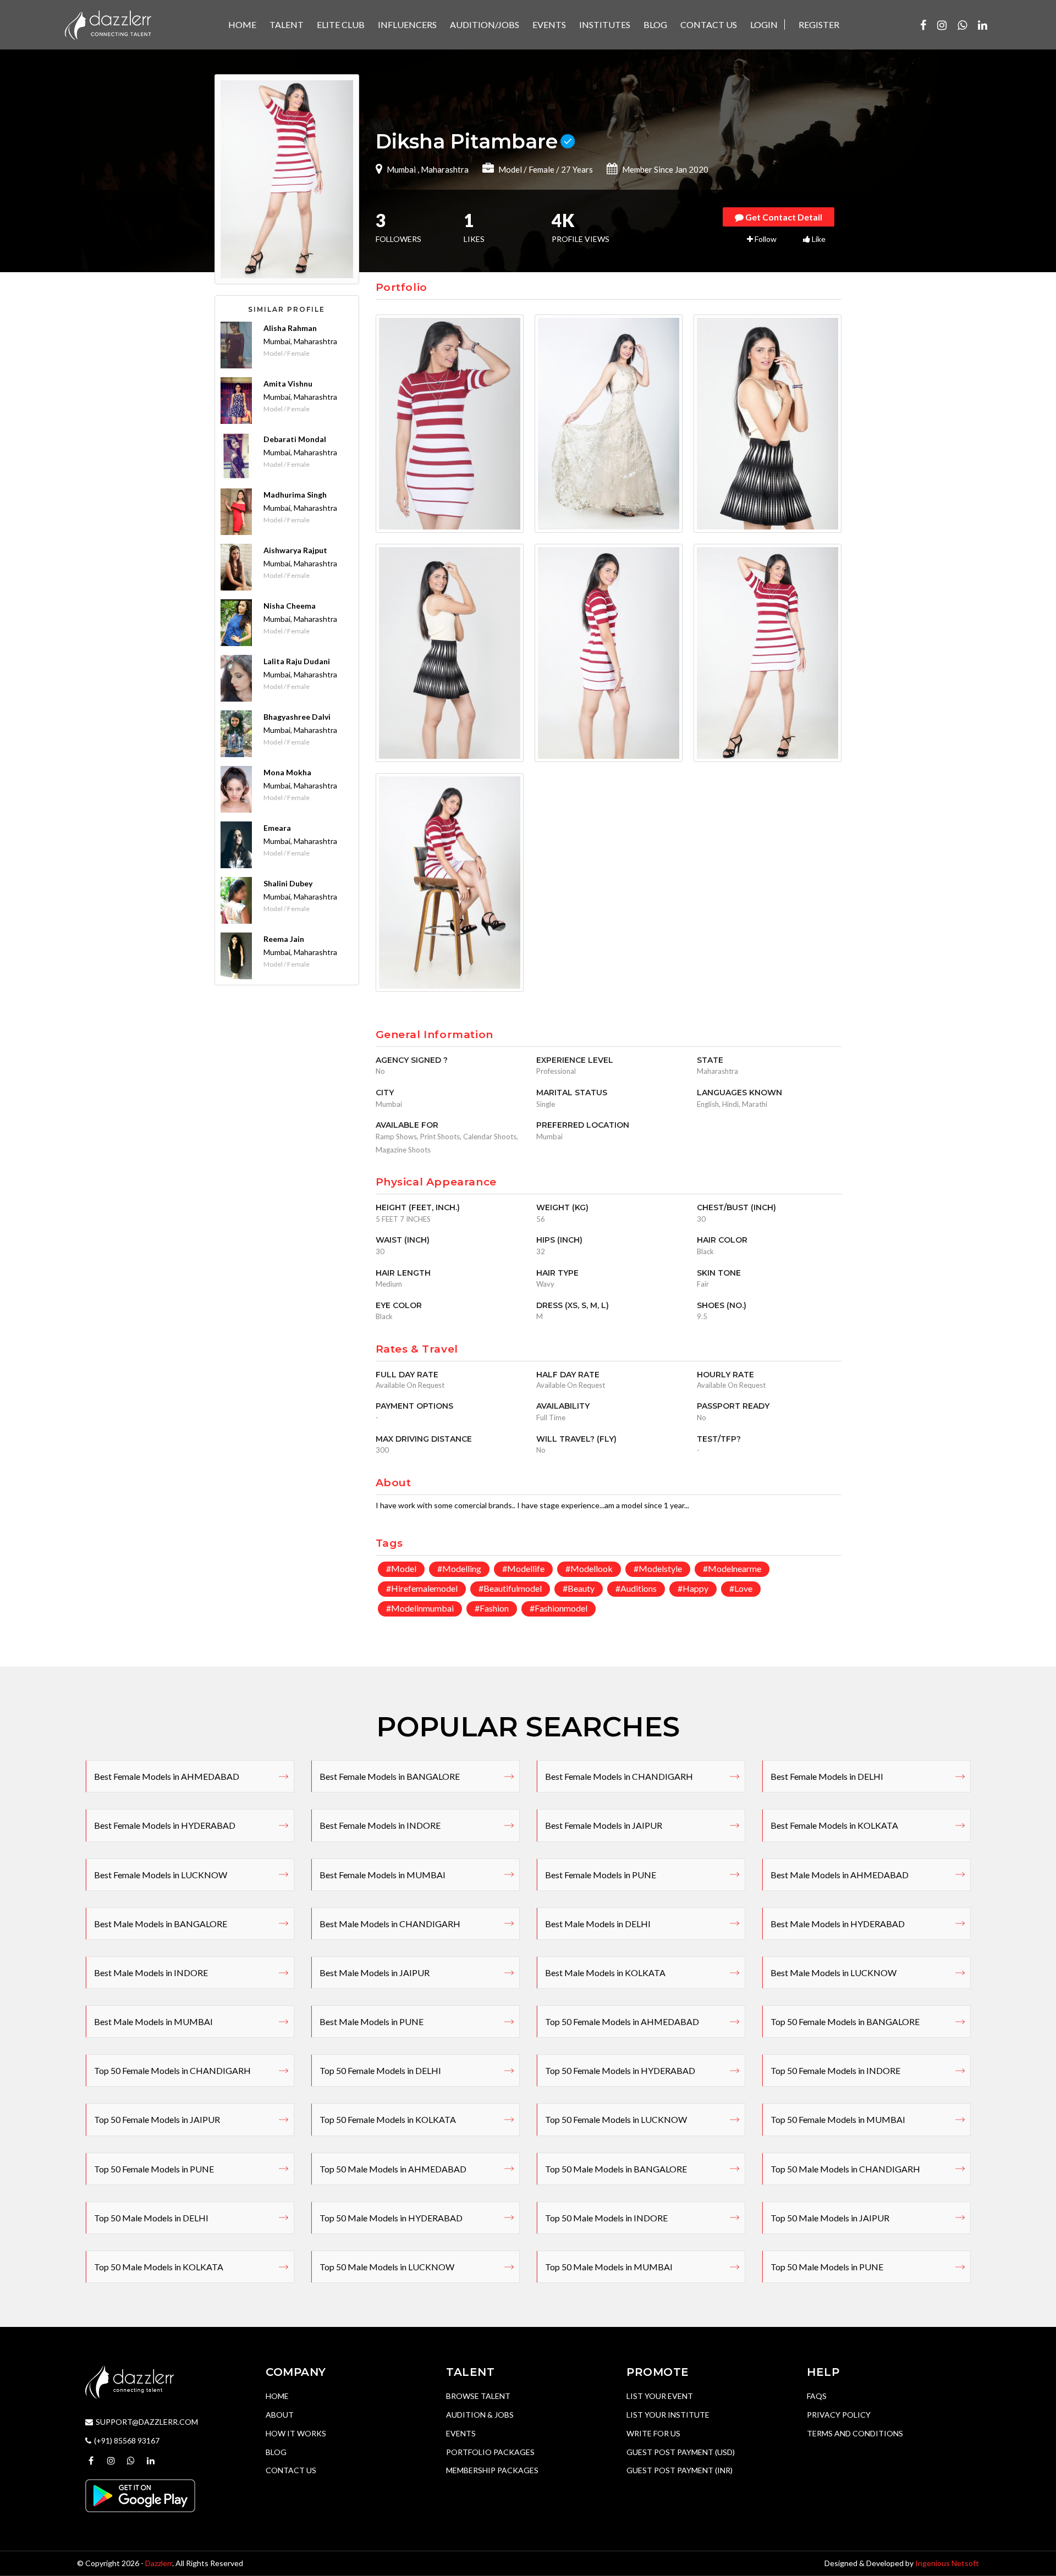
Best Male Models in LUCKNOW (834, 1973)
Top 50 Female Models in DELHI (380, 2070)
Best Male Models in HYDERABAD (838, 1924)
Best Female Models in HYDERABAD (165, 1825)
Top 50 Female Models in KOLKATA (388, 2119)
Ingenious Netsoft (947, 2563)
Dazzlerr (159, 2563)
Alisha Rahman (290, 328)
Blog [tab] (655, 24)
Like (818, 239)
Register (819, 24)
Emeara (277, 828)
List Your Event (660, 2396)
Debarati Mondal (295, 439)
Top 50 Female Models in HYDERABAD (620, 2070)
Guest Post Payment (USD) (681, 2452)
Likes (474, 229)
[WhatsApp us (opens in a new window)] (962, 25)
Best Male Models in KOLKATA (605, 1973)
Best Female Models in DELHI (827, 1776)
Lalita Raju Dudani (297, 661)
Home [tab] (242, 24)
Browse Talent (478, 2396)
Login (764, 24)
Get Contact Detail (783, 217)
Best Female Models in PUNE (601, 1875)
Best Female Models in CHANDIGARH (619, 1776)
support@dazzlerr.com (147, 2422)
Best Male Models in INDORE (151, 1973)
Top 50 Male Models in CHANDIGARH (845, 2169)
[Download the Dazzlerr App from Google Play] (140, 2494)
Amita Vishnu (288, 384)
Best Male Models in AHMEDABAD (840, 1875)
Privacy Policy (839, 2415)
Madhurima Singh (295, 495)
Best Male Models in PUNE (372, 2021)
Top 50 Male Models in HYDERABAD (391, 2218)
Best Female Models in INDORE (380, 1825)
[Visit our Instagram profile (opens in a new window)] (942, 25)
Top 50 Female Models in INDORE (835, 2070)
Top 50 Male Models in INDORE (606, 2218)
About (280, 2415)
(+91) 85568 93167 (127, 2440)
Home (277, 2396)
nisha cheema (290, 606)
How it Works (296, 2433)
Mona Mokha (287, 772)
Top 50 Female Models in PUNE (154, 2169)
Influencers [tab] (407, 24)
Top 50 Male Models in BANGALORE (616, 2169)
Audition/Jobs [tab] (485, 24)
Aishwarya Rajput (295, 550)
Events (461, 2433)
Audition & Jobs (480, 2415)
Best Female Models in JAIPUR (604, 1825)
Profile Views (581, 229)
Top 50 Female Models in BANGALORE (845, 2021)
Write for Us (653, 2433)
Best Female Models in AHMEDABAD (167, 1776)
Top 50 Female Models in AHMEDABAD (622, 2021)
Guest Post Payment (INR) (680, 2470)
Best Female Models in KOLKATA (834, 1825)
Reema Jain (284, 939)
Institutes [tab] (605, 24)
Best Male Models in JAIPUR (375, 1973)
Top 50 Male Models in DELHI (151, 2218)
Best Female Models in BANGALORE (390, 1776)
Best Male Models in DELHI (598, 1924)
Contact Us (291, 2470)
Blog (276, 2452)
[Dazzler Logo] (108, 24)
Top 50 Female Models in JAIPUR (157, 2119)
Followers (398, 229)
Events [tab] (549, 24)
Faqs (817, 2396)
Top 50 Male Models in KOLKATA (159, 2267)
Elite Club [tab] (341, 24)
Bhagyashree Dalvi (297, 717)
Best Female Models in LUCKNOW (161, 1875)
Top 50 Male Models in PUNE (827, 2267)
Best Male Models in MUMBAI (153, 2021)
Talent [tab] (287, 24)
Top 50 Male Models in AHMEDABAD (393, 2169)
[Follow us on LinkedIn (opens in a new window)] (983, 25)
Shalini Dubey (288, 883)
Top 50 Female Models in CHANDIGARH (172, 2070)
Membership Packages (492, 2470)
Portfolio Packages (490, 2452)
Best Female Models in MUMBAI (383, 1875)
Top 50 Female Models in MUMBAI (838, 2119)
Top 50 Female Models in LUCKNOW (616, 2119)
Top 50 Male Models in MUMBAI (609, 2267)
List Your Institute (668, 2415)
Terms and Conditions (855, 2433)
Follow (765, 239)
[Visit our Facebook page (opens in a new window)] (923, 25)
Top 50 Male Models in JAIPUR (830, 2218)
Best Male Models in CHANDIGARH (390, 1924)
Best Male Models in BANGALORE (161, 1924)
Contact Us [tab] (709, 24)
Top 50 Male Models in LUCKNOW (387, 2267)
